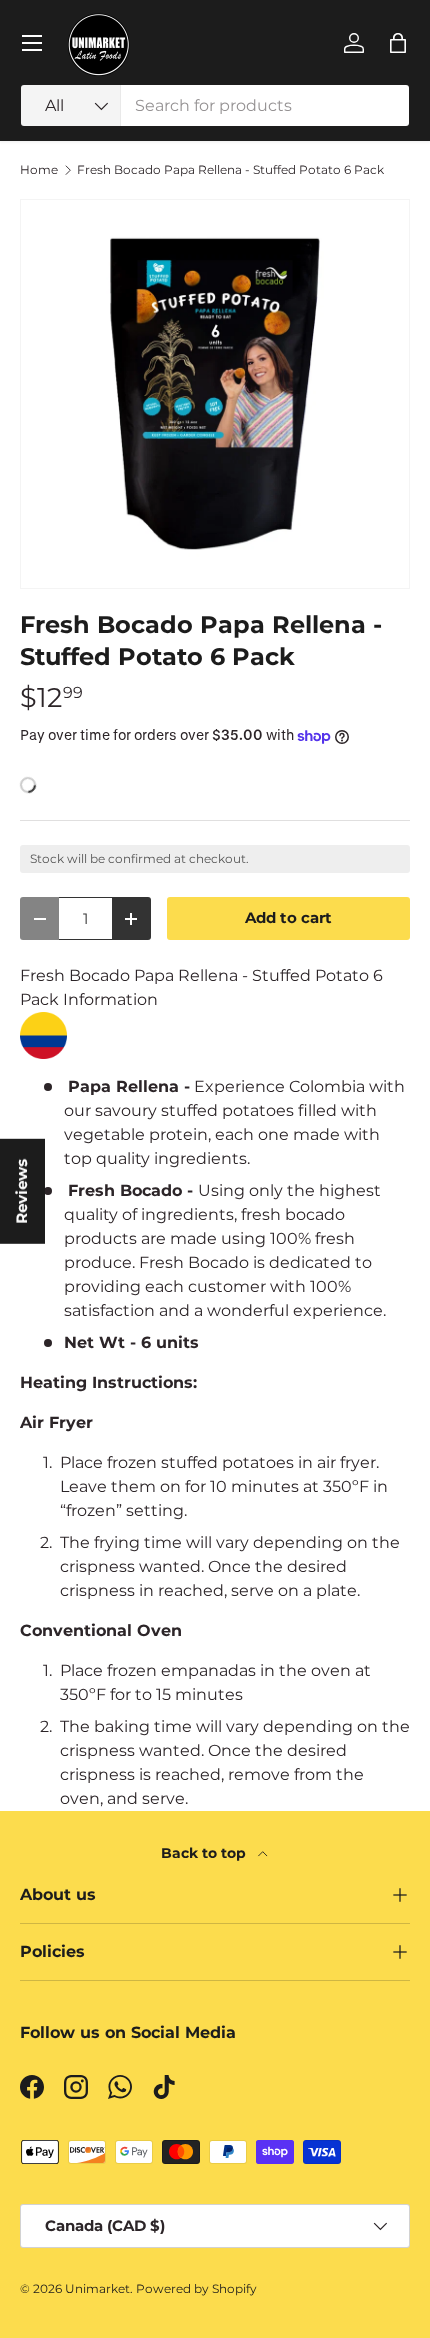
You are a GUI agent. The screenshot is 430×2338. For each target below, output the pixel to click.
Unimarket (97, 2288)
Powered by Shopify (196, 2288)
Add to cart (288, 918)
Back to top (205, 1853)
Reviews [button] (22, 1191)
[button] (398, 43)
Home (39, 170)
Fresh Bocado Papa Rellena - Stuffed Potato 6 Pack (230, 170)
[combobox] (215, 105)
